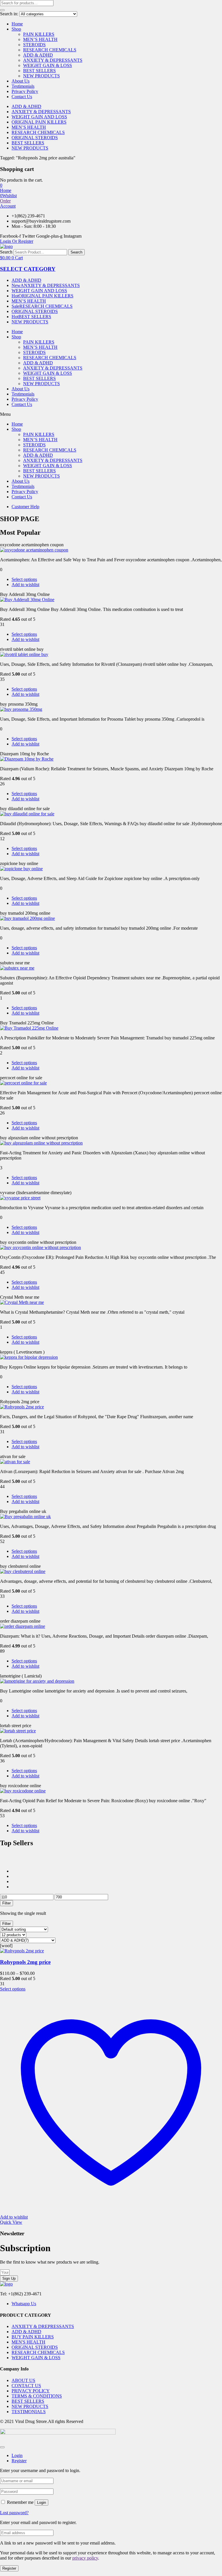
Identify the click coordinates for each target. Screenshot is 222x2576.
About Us (21, 81)
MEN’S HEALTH (40, 39)
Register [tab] (19, 2461)
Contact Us (22, 97)
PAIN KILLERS (39, 34)
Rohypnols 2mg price (25, 1962)
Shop (16, 29)
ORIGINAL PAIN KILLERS (39, 122)
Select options (24, 579)
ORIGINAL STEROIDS (35, 138)
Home (17, 24)
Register (9, 2568)
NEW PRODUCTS (41, 76)
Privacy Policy (25, 91)
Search (6, 252)
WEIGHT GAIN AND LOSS (39, 117)
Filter (7, 1903)
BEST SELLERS (39, 71)
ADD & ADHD (38, 55)
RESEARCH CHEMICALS (50, 50)
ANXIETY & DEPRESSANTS (53, 60)
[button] (1, 185)
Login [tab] (17, 2455)
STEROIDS (34, 45)
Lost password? (14, 2513)
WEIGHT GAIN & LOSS (48, 65)
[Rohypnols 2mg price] (22, 1951)
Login (41, 2503)
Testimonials (23, 86)
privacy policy (85, 2558)
